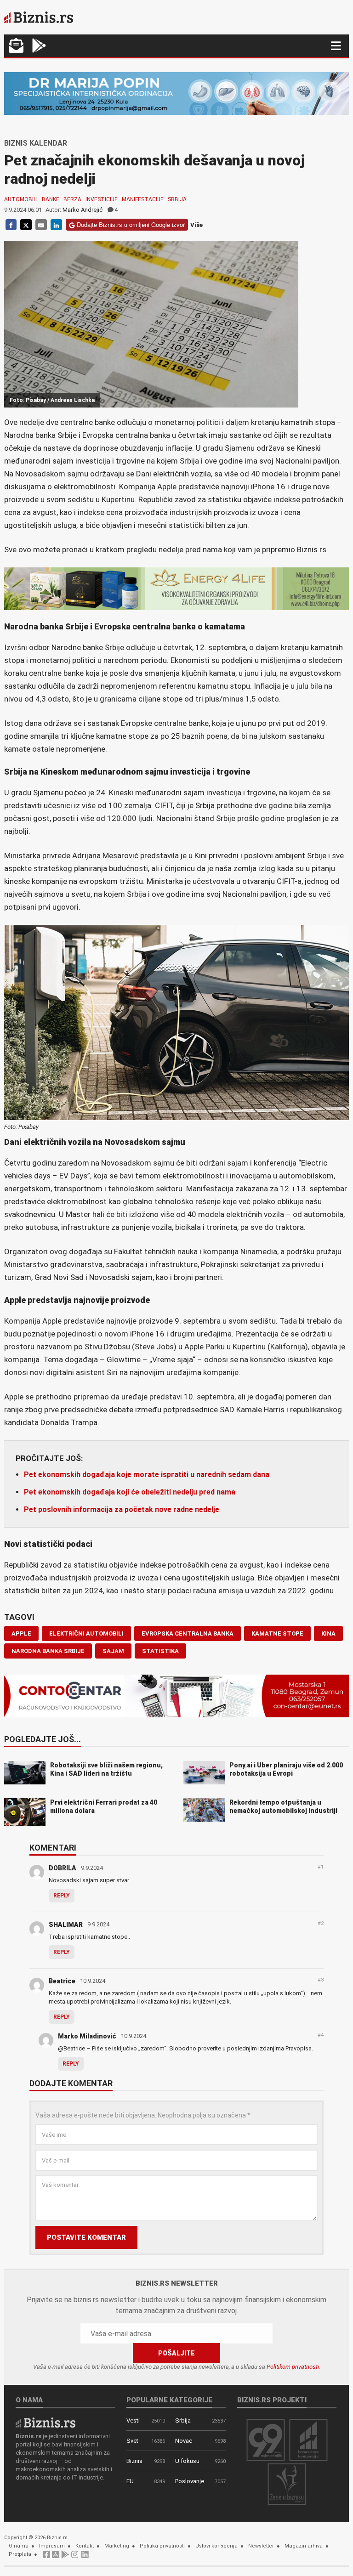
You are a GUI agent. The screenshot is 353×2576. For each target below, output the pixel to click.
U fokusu (187, 2461)
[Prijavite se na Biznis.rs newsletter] (16, 47)
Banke (51, 199)
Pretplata (20, 2554)
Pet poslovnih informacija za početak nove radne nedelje (122, 1509)
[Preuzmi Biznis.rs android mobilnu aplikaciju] (39, 47)
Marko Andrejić (83, 210)
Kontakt (85, 2546)
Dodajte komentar (71, 2084)
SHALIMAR (66, 1925)
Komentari (53, 1848)
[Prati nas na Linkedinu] (85, 2557)
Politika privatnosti (162, 2546)
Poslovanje (190, 2481)
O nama (19, 2546)
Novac (184, 2441)
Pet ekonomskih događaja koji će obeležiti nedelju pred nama (130, 1492)
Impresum (52, 2546)
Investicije (102, 199)
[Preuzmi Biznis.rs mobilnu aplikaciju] (56, 2557)
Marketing (117, 2546)
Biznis (134, 2461)
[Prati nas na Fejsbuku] (46, 2557)
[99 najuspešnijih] (266, 2439)
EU (130, 2481)
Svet (132, 2441)
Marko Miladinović (87, 2036)
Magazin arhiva (304, 2546)
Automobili (21, 199)
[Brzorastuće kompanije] (308, 2439)
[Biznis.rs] (46, 2422)
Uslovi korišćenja (216, 2546)
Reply (62, 1896)
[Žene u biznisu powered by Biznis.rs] (287, 2484)
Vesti (133, 2420)
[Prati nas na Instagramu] (75, 2557)
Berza (72, 199)
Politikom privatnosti (293, 2367)
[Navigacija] (336, 46)
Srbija (177, 199)
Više (196, 225)
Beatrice (62, 1981)
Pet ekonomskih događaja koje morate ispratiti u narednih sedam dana (147, 1475)
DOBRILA (63, 1868)
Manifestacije (143, 199)
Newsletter (261, 2546)
